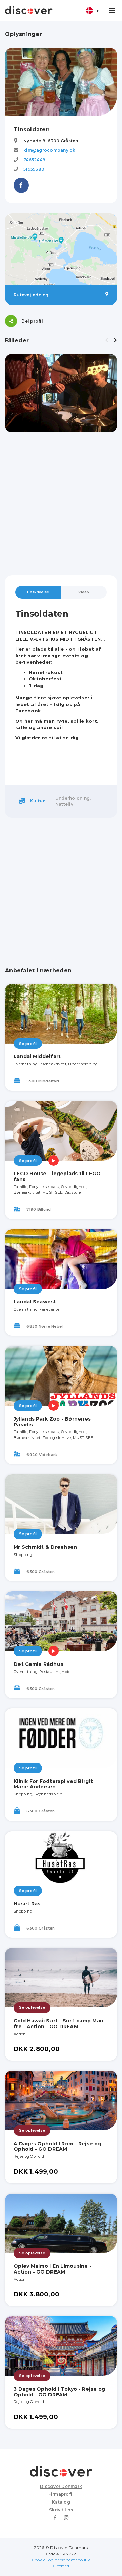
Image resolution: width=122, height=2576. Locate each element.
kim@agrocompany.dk (49, 150)
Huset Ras (27, 1904)
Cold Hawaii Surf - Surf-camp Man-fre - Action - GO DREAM (59, 2024)
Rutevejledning (31, 295)
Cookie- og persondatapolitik (61, 2560)
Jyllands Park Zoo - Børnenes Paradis (52, 1422)
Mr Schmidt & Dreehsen (45, 1547)
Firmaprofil (61, 2494)
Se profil (28, 1044)
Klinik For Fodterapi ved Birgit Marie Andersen (53, 1784)
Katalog (61, 2502)
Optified (61, 2566)
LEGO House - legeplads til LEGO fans (57, 1176)
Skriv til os (61, 2510)
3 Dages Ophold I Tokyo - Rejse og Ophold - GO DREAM (59, 2392)
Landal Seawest (35, 1302)
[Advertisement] (61, 504)
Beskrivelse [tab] (38, 592)
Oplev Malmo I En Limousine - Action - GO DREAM (53, 2269)
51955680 (34, 169)
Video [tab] (84, 592)
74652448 (34, 160)
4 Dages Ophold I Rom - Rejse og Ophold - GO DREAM (57, 2146)
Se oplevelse (32, 2007)
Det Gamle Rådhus (38, 1664)
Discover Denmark (61, 2486)
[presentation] (107, 340)
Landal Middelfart (37, 1056)
